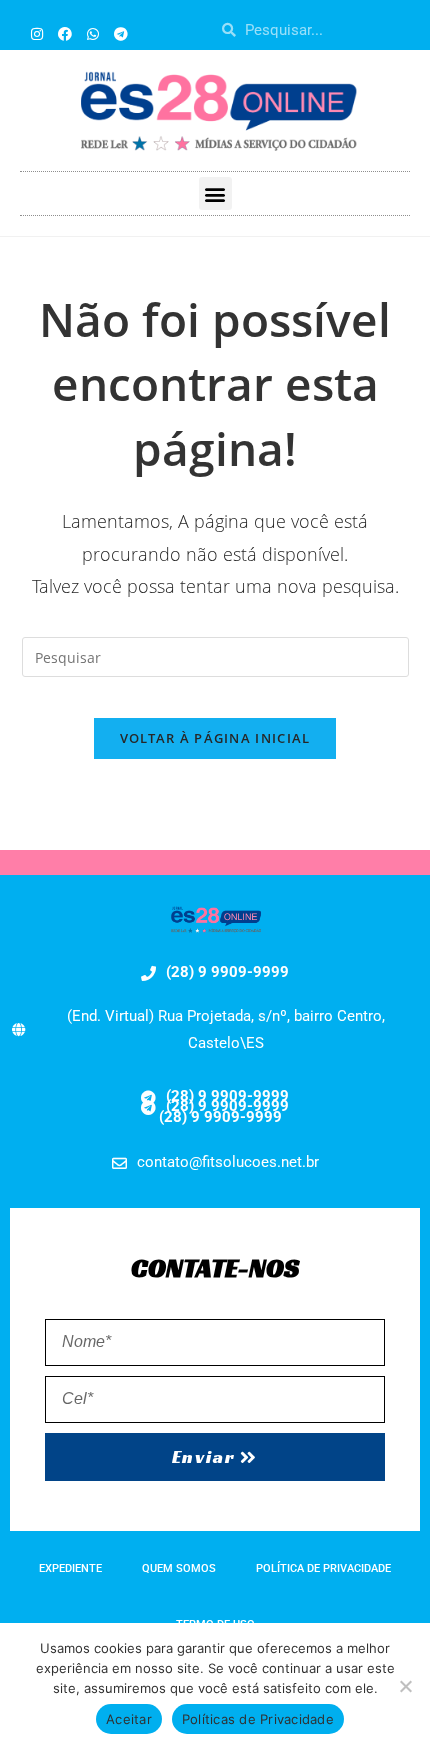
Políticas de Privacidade (258, 1719)
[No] (405, 1686)
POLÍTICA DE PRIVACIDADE (323, 1568)
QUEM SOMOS (179, 1568)
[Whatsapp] (93, 34)
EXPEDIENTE (70, 1568)
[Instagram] (37, 34)
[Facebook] (65, 34)
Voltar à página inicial (215, 738)
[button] (215, 193)
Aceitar (129, 1719)
